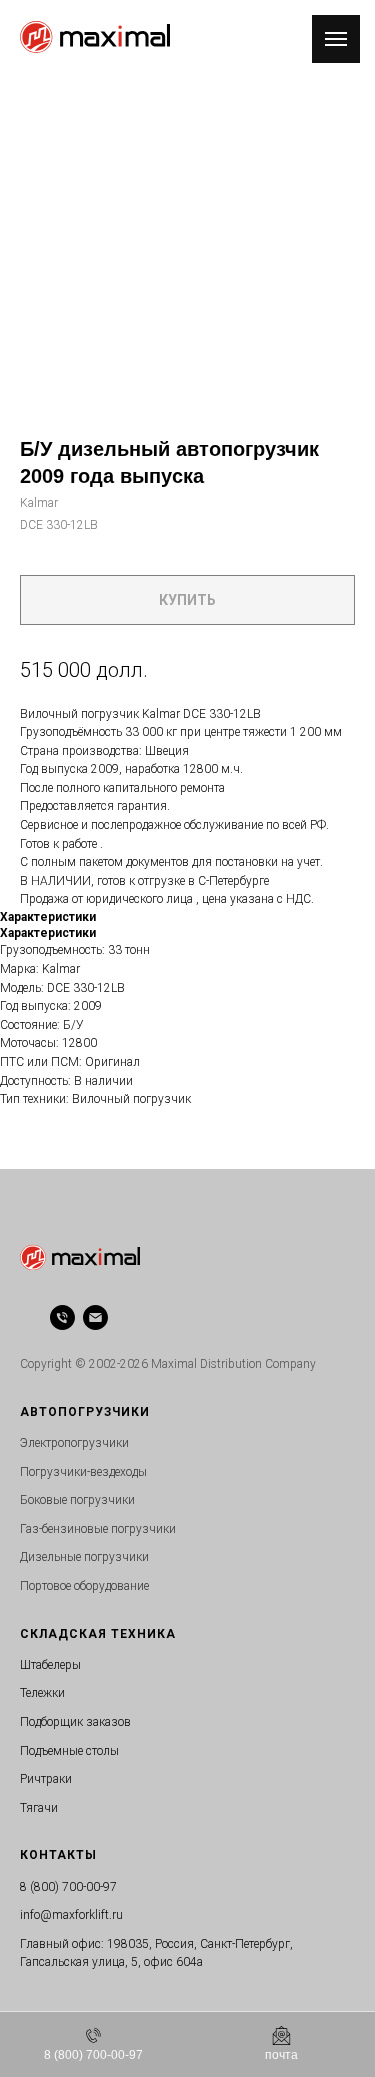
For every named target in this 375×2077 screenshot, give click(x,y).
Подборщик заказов (75, 1722)
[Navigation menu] (336, 39)
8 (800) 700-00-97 (68, 1887)
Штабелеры (50, 1665)
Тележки (42, 1693)
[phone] (62, 1317)
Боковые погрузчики (77, 1500)
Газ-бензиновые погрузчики (98, 1529)
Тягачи (39, 1808)
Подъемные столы (69, 1751)
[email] (95, 1317)
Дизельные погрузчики (84, 1557)
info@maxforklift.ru (71, 1915)
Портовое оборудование (84, 1586)
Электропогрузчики (74, 1443)
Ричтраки (46, 1779)
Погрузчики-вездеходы (83, 1472)
